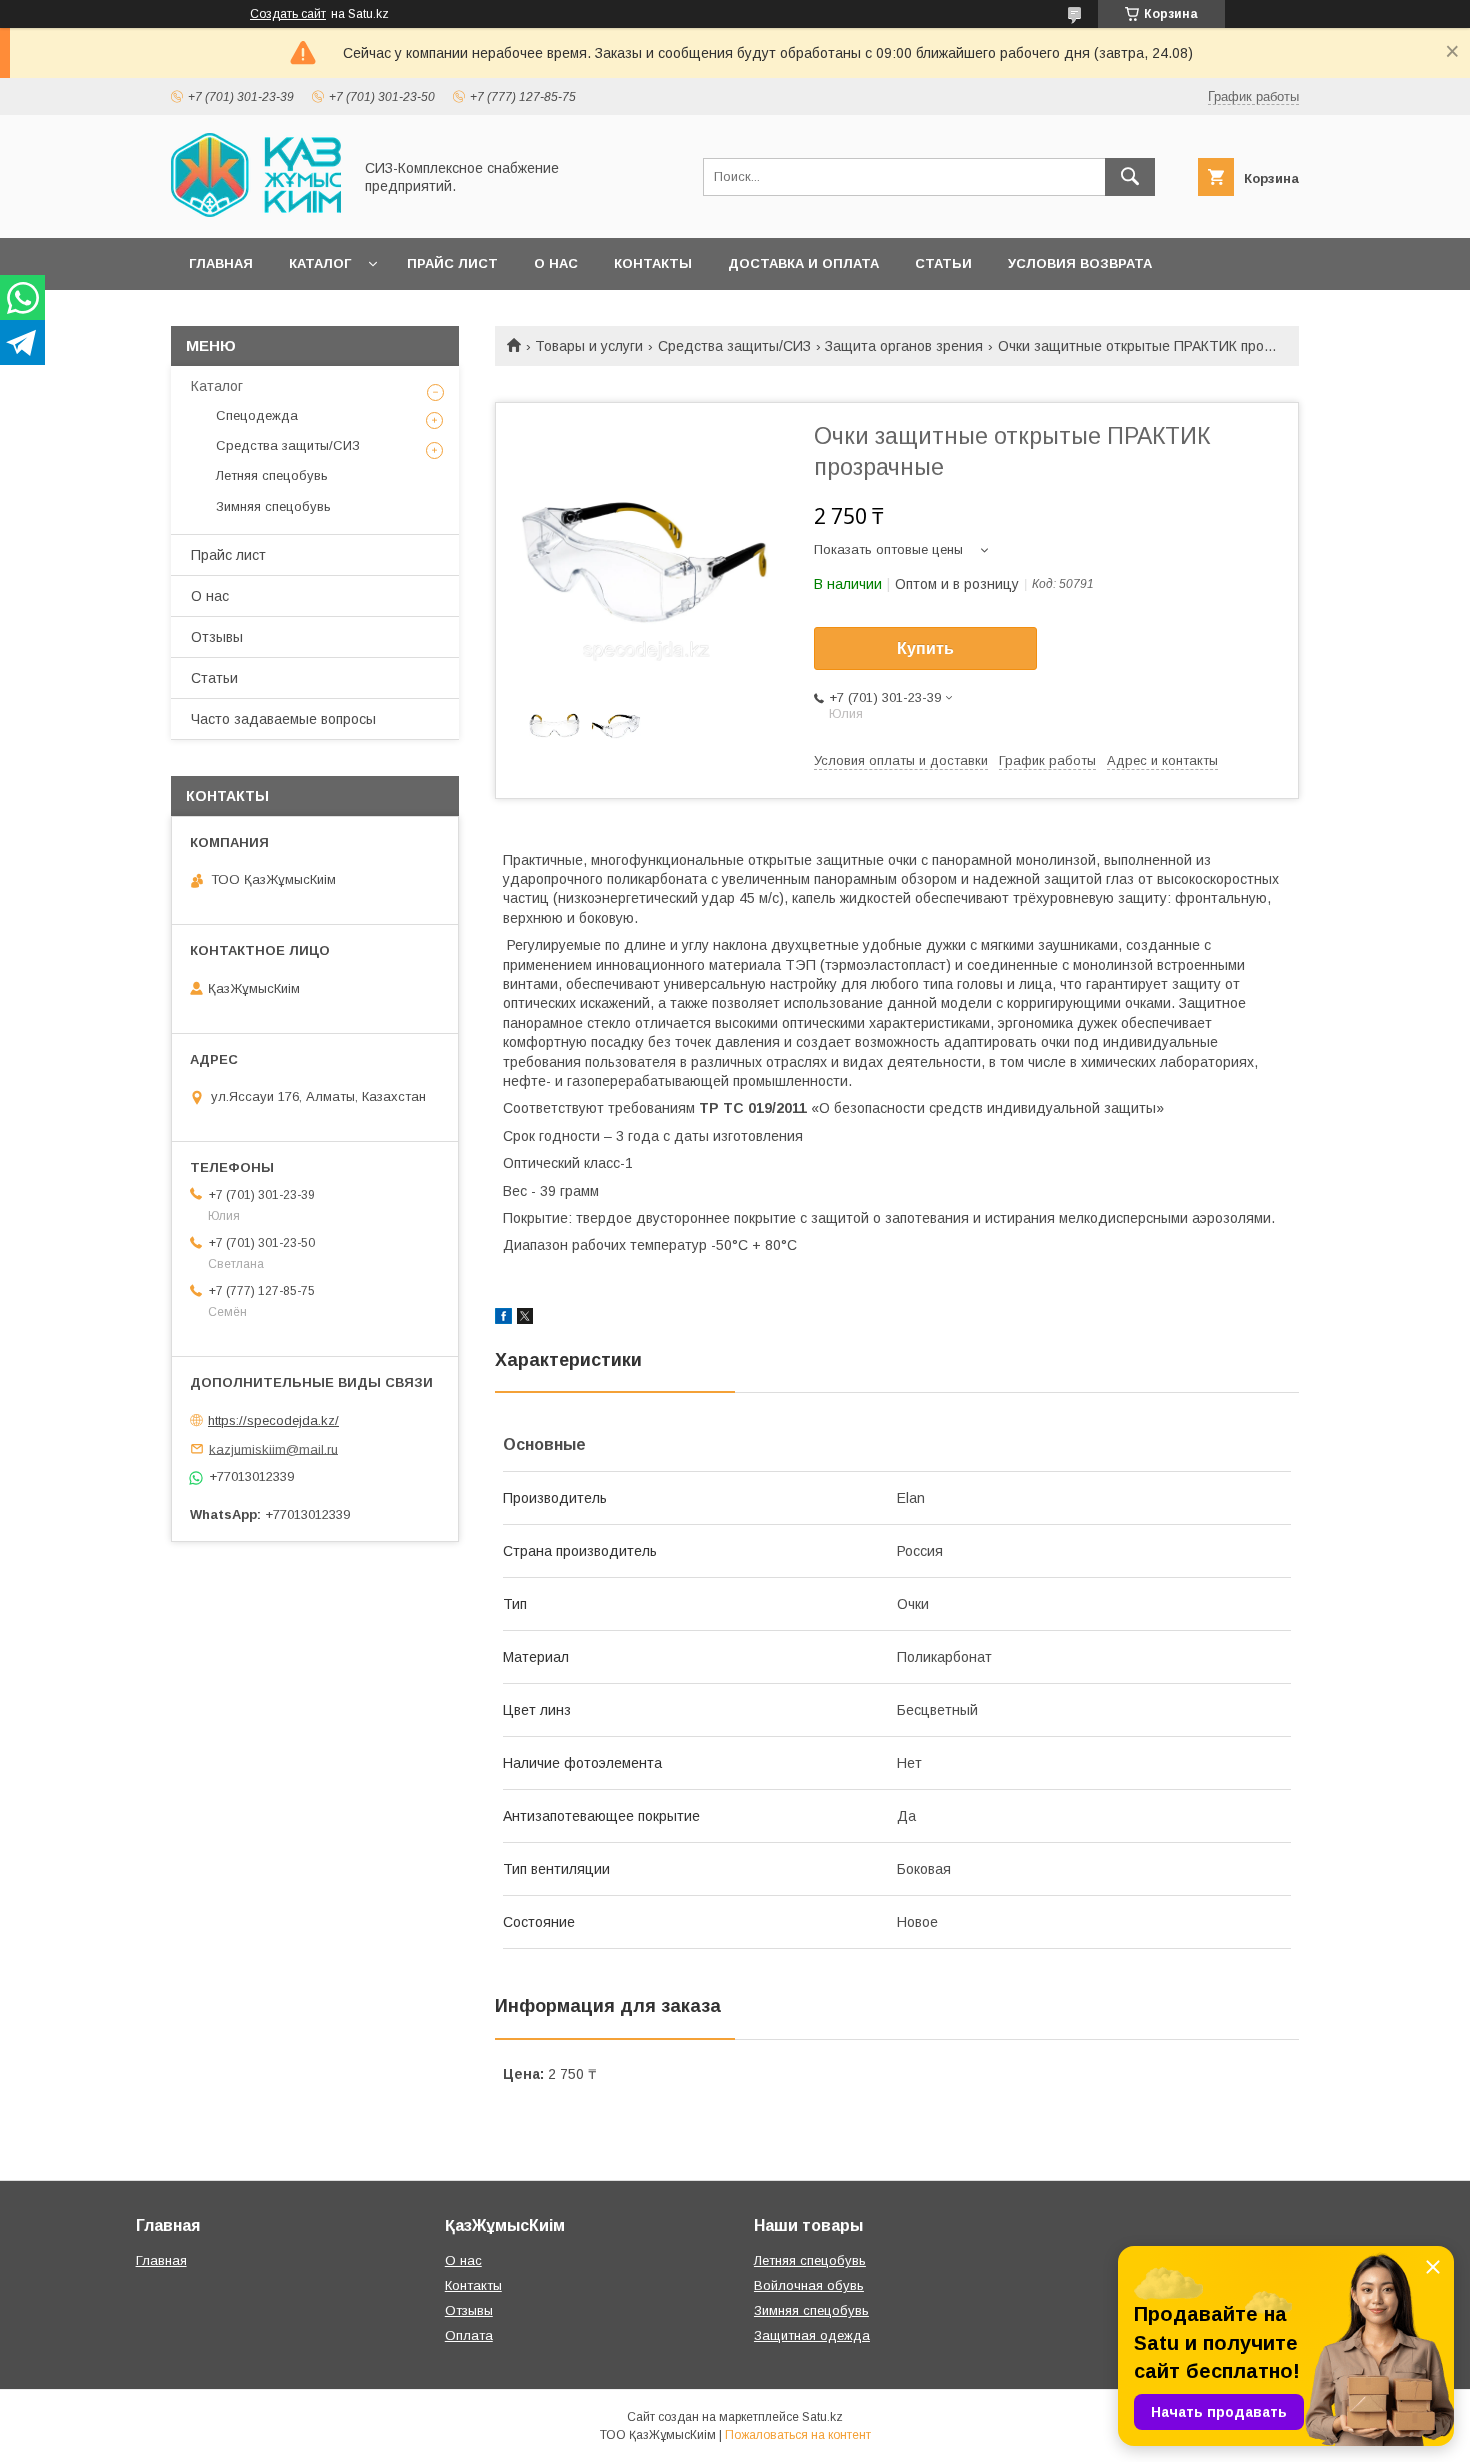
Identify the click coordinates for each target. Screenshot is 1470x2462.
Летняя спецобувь (272, 475)
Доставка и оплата (803, 263)
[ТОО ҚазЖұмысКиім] (256, 212)
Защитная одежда (812, 2335)
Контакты (653, 263)
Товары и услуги (589, 346)
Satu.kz (822, 2417)
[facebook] (503, 1319)
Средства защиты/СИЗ (734, 346)
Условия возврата (1080, 263)
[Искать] (1130, 177)
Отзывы (217, 637)
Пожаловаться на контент (798, 2435)
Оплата (469, 2335)
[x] (525, 1319)
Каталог (320, 263)
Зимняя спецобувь (273, 506)
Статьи (943, 263)
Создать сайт (288, 14)
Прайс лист (452, 263)
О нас (556, 263)
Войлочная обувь (809, 2285)
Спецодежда (257, 415)
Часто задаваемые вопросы (283, 719)
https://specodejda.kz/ (273, 1420)
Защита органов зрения (904, 346)
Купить (925, 648)
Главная (221, 263)
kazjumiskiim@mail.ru (273, 1448)
